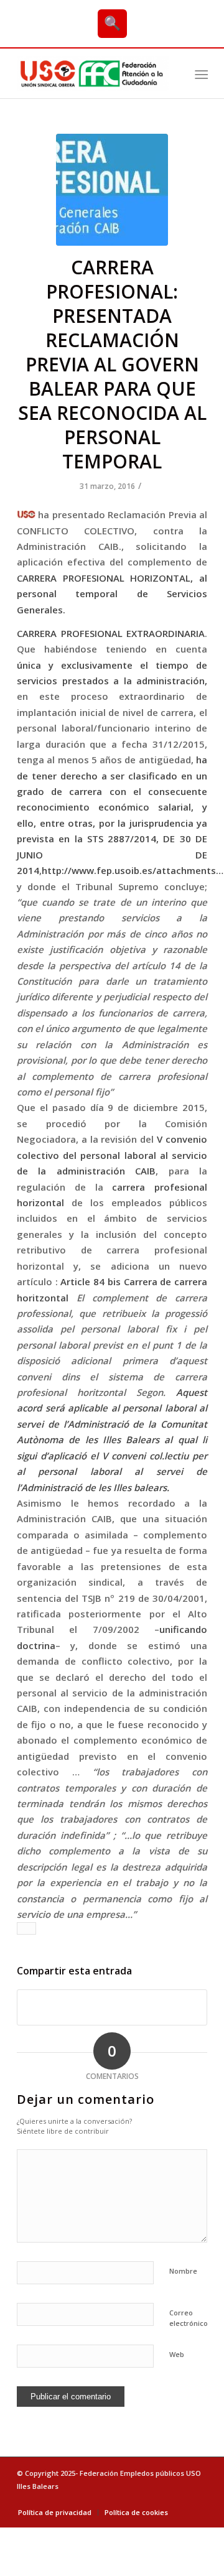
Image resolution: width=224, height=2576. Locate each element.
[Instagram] (198, 2499)
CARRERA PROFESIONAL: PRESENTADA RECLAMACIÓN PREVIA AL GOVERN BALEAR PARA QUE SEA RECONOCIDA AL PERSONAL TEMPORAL (112, 364)
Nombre (183, 2271)
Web (177, 2354)
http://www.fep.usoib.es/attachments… (133, 870)
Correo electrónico (189, 2318)
